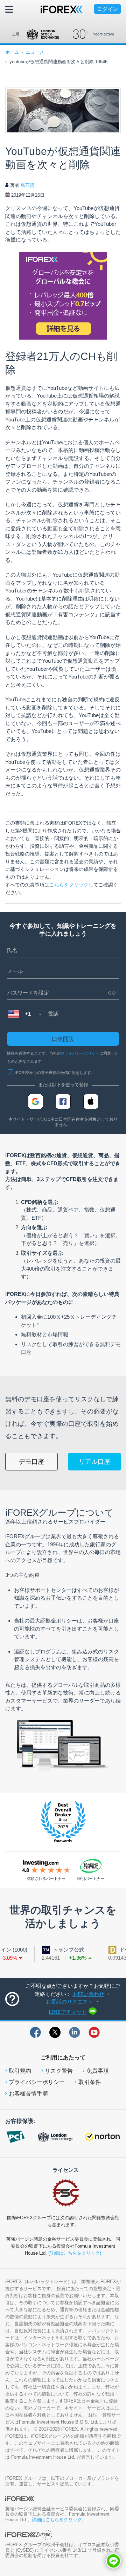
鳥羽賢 (27, 185)
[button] (113, 2561)
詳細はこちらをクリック (57, 2520)
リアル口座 (94, 1462)
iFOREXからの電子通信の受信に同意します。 (55, 1073)
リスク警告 (59, 2071)
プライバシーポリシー (80, 1053)
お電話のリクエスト (69, 2002)
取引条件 (90, 2082)
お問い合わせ (89, 1994)
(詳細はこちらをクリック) (75, 2253)
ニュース (35, 52)
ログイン (107, 9)
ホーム (12, 52)
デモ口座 (31, 1462)
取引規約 (20, 2071)
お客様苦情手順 (28, 2094)
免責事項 (98, 2071)
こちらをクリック (69, 885)
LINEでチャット (68, 2012)
